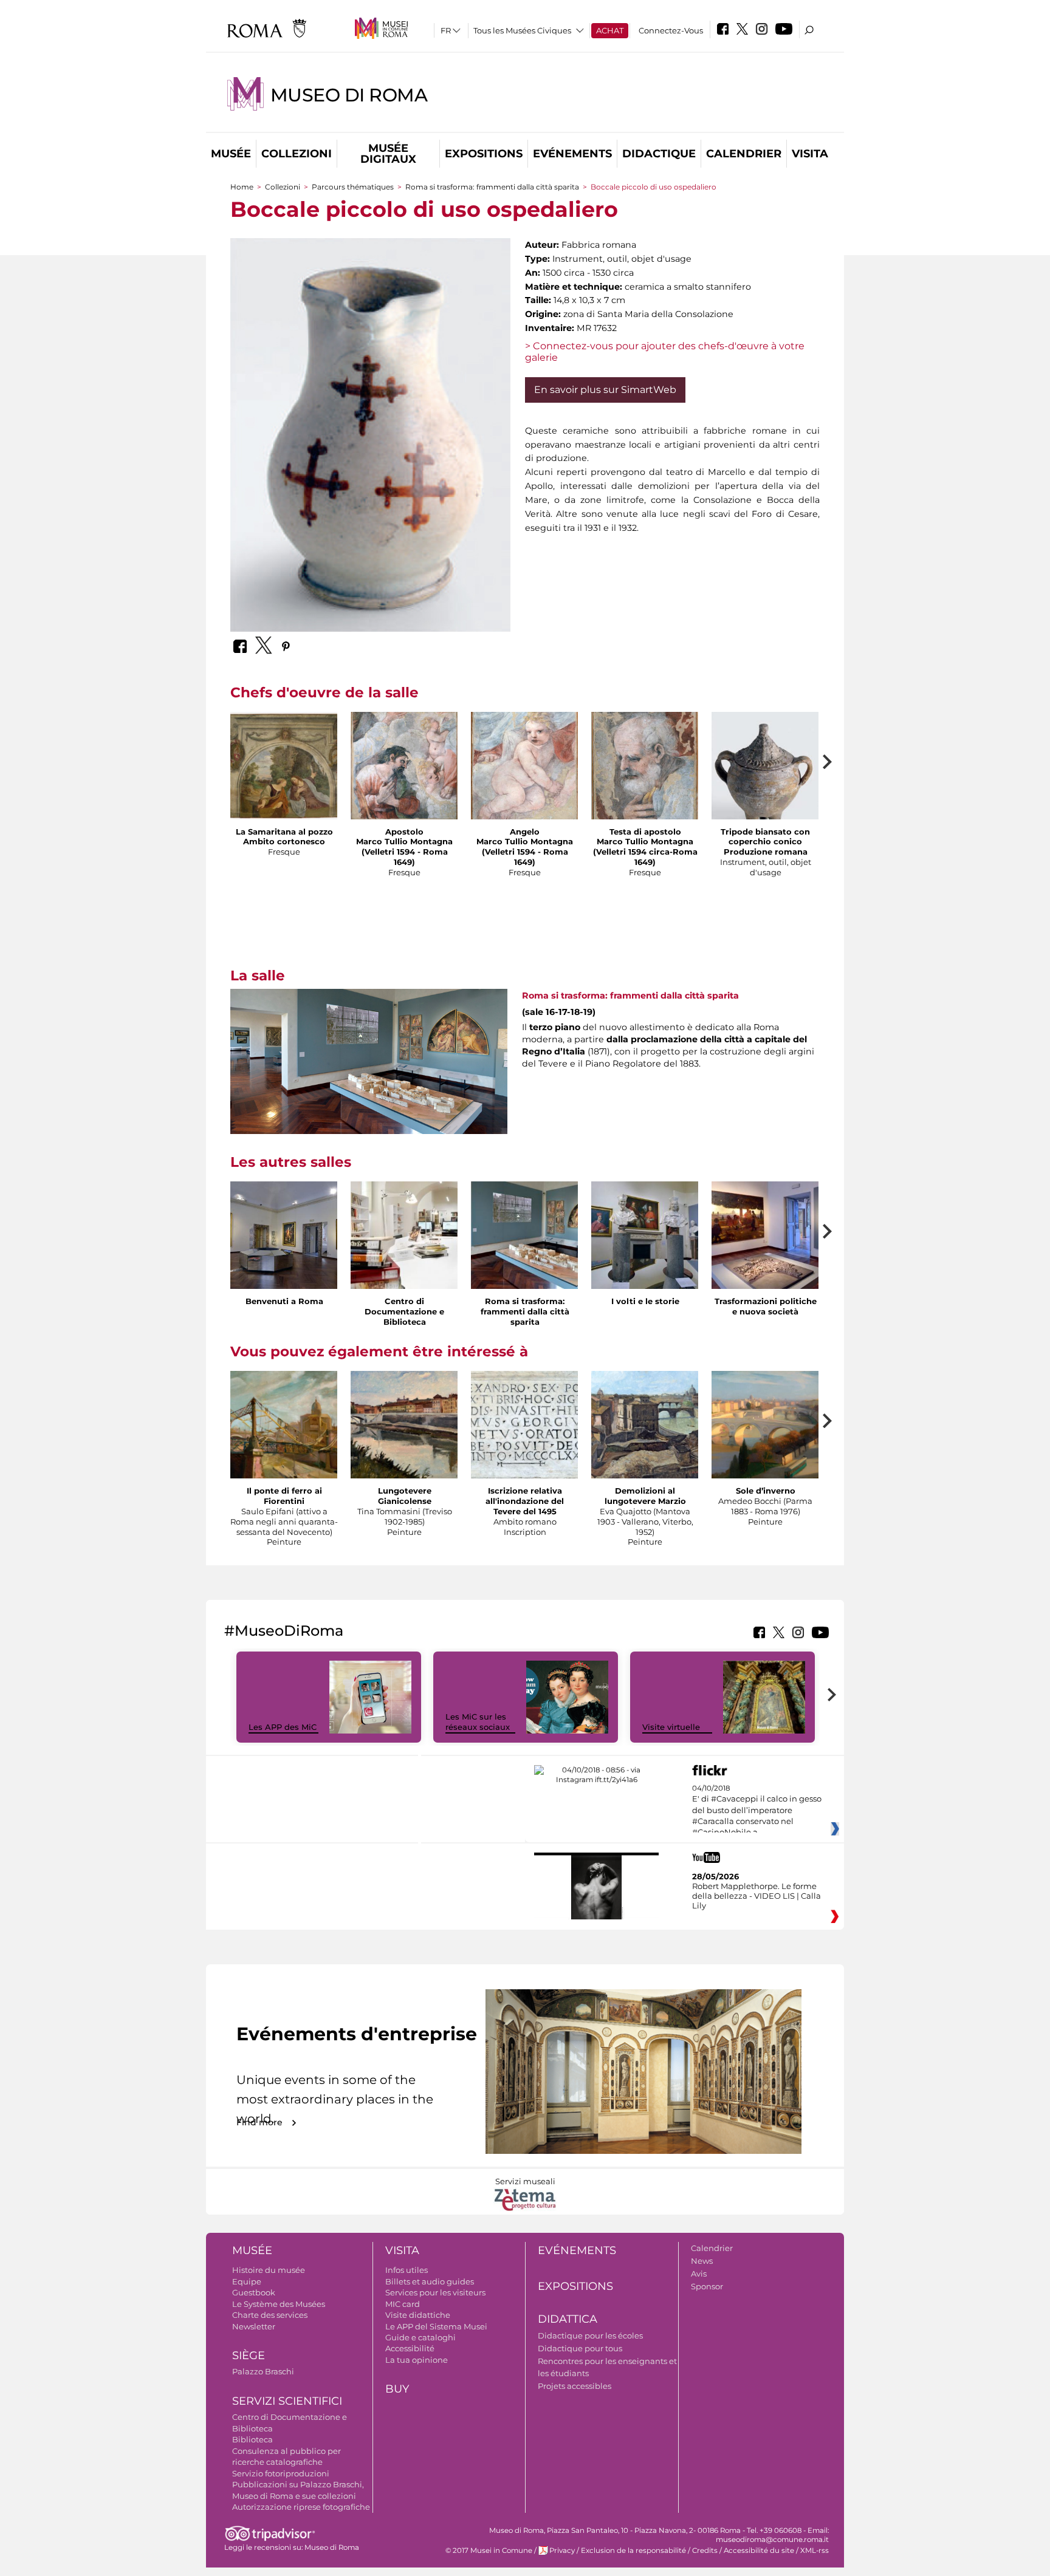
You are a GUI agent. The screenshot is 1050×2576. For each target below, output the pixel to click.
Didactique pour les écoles (590, 2335)
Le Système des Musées (279, 2304)
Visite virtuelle (671, 1727)
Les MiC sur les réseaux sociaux (478, 1722)
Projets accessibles (575, 2386)
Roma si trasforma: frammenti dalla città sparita (492, 187)
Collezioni (297, 154)
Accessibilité (410, 2348)
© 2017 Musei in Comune (489, 2550)
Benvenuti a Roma (284, 1301)
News (702, 2261)
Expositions (484, 154)
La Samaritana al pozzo (284, 832)
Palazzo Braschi (263, 2371)
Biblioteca (252, 2439)
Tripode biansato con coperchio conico (765, 837)
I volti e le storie (645, 1301)
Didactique (659, 154)
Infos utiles (407, 2270)
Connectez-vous (671, 30)
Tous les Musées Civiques (522, 30)
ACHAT (610, 30)
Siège (249, 2356)
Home (242, 187)
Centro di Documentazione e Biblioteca (404, 1311)
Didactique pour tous (580, 2348)
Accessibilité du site (759, 2550)
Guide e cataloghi (420, 2337)
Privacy (562, 2550)
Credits (705, 2550)
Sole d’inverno (766, 1491)
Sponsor (707, 2286)
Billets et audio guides (430, 2281)
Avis (699, 2274)
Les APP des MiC (283, 1727)
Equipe (247, 2281)
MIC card (403, 2304)
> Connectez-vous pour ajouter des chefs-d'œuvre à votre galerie (665, 352)
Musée (231, 154)
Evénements (572, 154)
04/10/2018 (757, 1811)
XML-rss (815, 2550)
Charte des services (270, 2315)
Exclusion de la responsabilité (633, 2550)
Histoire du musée (269, 2270)
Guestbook (254, 2292)
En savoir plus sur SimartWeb (605, 390)
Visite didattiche (418, 2315)
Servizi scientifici (287, 2401)
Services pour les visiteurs (435, 2292)
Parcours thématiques (353, 187)
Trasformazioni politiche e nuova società (766, 1306)
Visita (810, 154)
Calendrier (744, 154)
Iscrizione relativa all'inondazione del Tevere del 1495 (525, 1501)
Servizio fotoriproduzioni (281, 2473)
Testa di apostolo (645, 832)
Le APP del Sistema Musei (436, 2326)
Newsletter (254, 2326)
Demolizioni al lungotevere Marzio (645, 1496)
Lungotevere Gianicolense (405, 1496)
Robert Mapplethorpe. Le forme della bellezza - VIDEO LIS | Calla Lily (757, 1896)
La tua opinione (417, 2360)
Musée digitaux (388, 154)
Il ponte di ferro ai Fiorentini (284, 1496)
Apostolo (404, 832)
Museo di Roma (349, 95)
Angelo (525, 832)
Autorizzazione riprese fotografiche (301, 2507)
